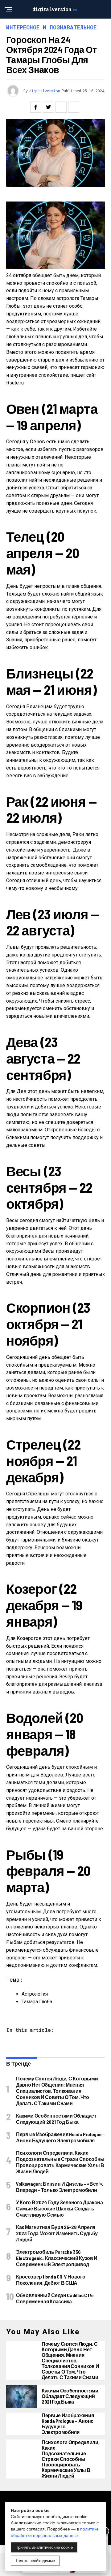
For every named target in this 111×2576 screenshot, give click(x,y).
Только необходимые (35, 2561)
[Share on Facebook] (36, 107)
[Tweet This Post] (48, 107)
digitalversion (45, 91)
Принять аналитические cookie (44, 2547)
